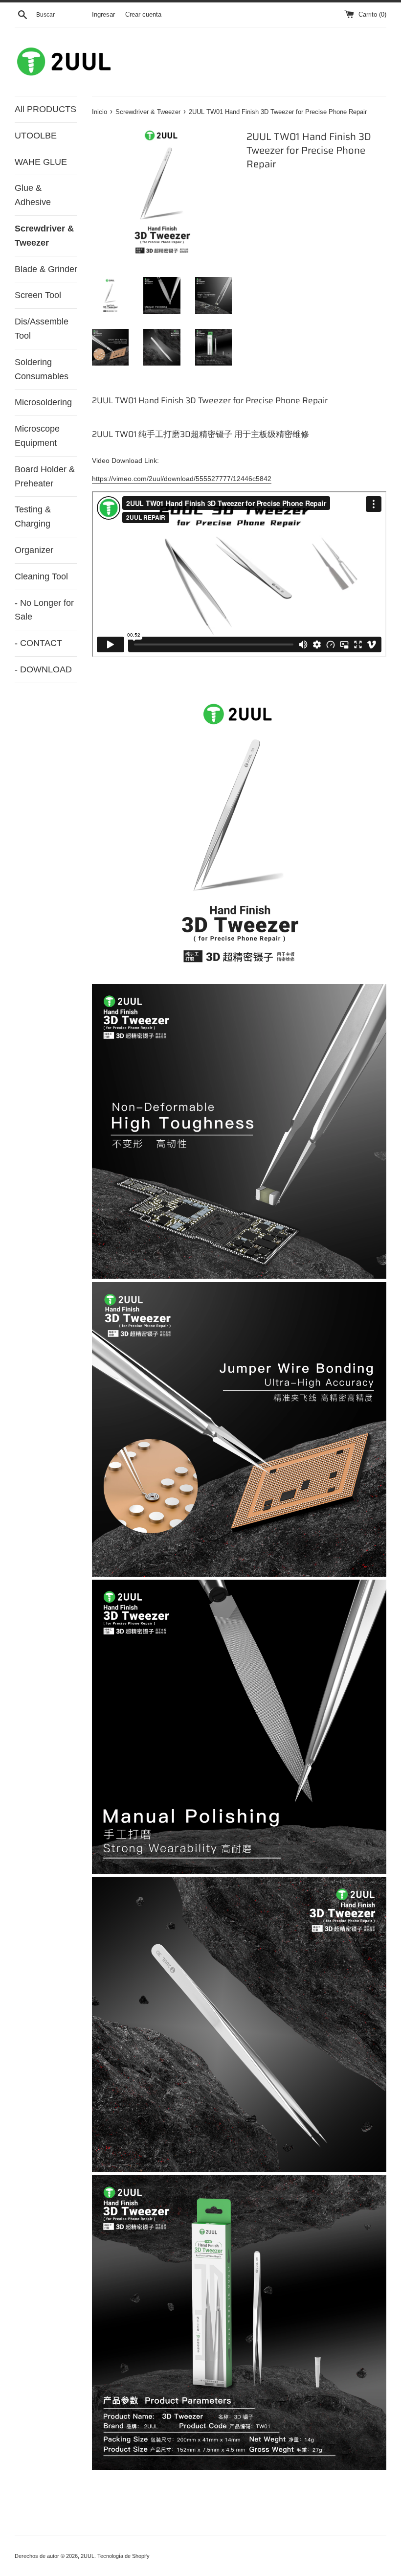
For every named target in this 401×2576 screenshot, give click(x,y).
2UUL (88, 2556)
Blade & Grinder (46, 269)
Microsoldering (43, 402)
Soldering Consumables (42, 369)
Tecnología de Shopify (123, 2556)
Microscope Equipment (37, 436)
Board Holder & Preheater (45, 476)
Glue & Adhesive (33, 195)
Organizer (34, 550)
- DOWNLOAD (43, 669)
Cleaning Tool (41, 576)
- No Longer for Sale (44, 610)
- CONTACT (38, 643)
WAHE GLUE (41, 162)
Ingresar (103, 15)
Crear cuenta (143, 15)
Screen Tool (38, 295)
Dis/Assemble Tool (42, 329)
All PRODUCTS (45, 109)
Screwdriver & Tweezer (44, 236)
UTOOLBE (36, 136)
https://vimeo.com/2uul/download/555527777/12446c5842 (182, 479)
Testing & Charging (33, 517)
